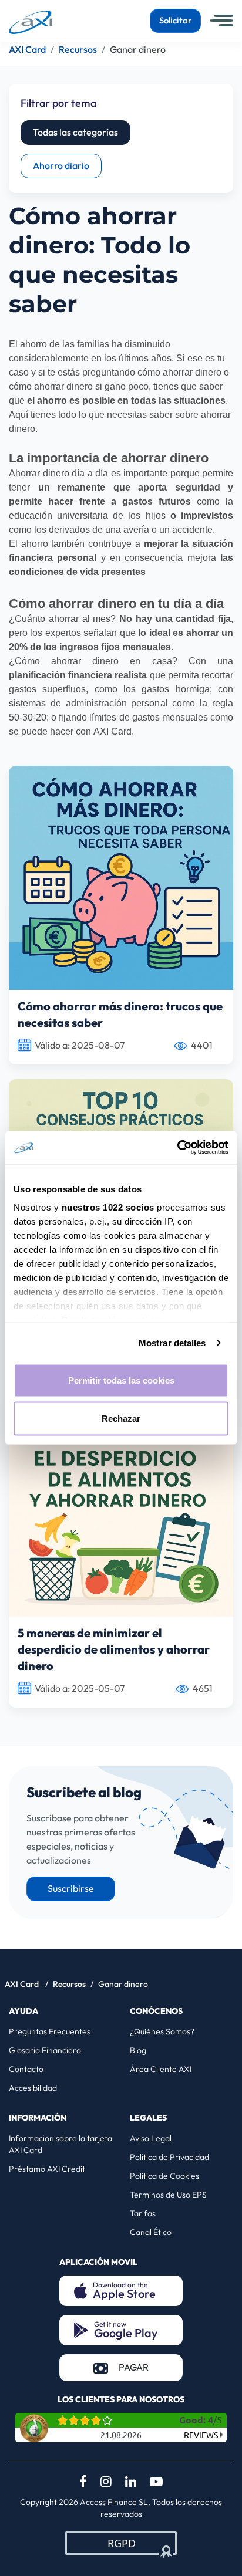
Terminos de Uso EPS (168, 2195)
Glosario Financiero (45, 2050)
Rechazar (121, 1419)
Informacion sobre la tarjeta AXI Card (60, 2144)
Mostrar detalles (172, 1343)
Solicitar (175, 21)
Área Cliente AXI (161, 2069)
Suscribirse (71, 1889)
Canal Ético (151, 2232)
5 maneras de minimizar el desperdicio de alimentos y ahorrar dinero (114, 1650)
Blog (138, 2050)
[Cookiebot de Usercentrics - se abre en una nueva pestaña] (177, 1148)
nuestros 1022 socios (108, 1207)
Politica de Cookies (164, 2176)
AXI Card (23, 1984)
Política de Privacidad (169, 2157)
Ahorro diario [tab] (61, 166)
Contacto (26, 2069)
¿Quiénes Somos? (162, 2031)
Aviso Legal (151, 2138)
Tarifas (143, 2213)
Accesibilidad (33, 2088)
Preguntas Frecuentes (50, 2031)
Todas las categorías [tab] (75, 133)
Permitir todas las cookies (121, 1380)
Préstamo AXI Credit (47, 2169)
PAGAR (151, 2367)
